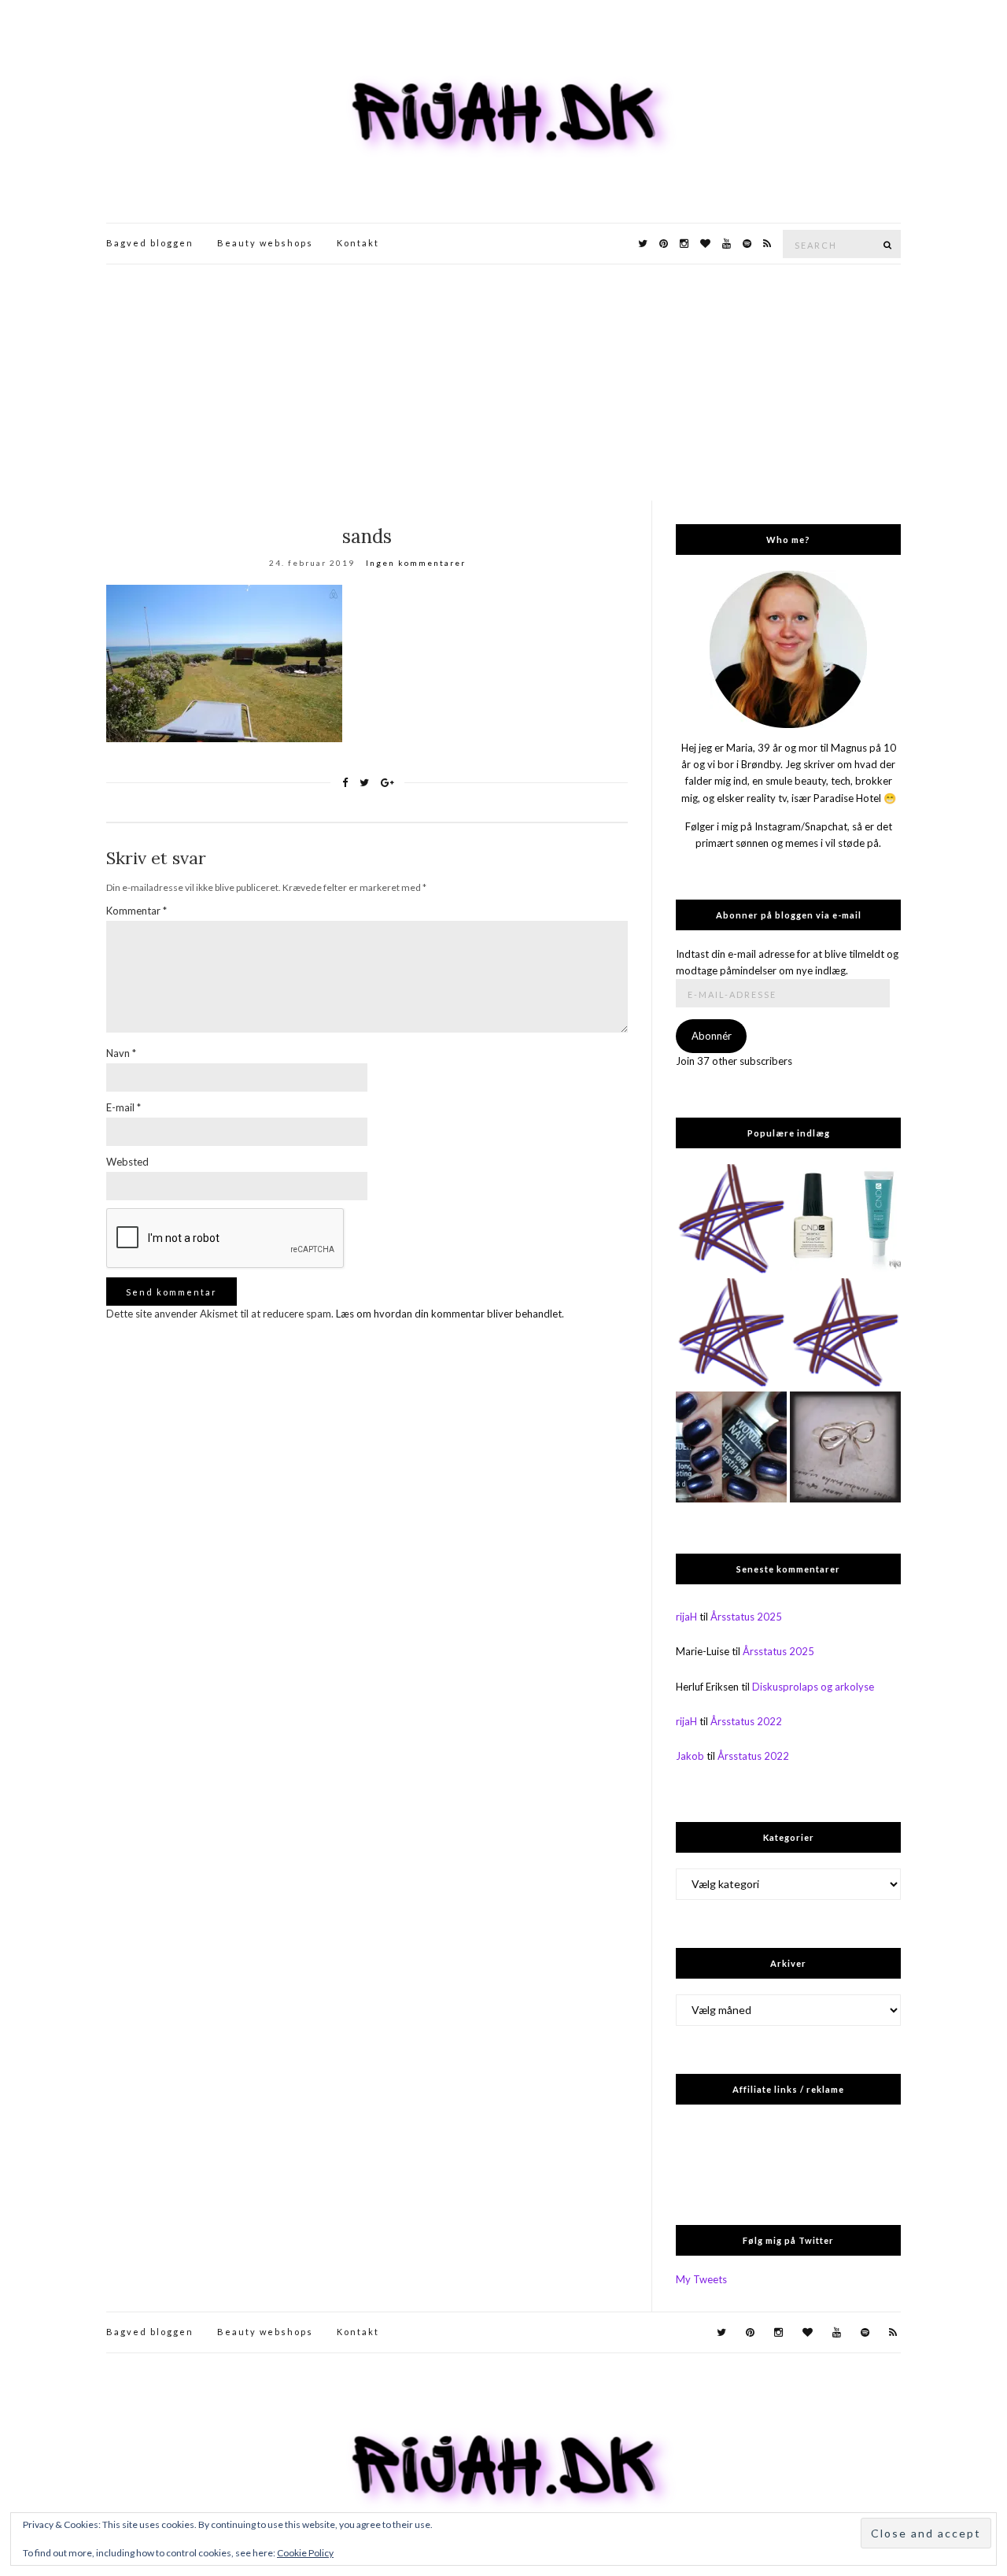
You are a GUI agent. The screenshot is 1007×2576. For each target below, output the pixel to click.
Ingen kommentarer (416, 563)
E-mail (124, 1107)
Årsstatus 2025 (746, 1617)
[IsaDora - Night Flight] (731, 1447)
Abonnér (712, 1036)
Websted (127, 1162)
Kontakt (358, 243)
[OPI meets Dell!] (731, 1220)
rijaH (686, 1617)
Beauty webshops (265, 243)
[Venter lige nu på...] (845, 1447)
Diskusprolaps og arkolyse (813, 1687)
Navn (121, 1053)
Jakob (690, 1756)
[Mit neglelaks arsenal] (845, 1334)
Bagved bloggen (150, 243)
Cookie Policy (305, 2553)
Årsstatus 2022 (746, 1721)
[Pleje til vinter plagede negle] (845, 1220)
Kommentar (136, 911)
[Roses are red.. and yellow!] (731, 1334)
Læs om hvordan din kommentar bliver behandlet (449, 1314)
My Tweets (701, 2279)
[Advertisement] (503, 383)
